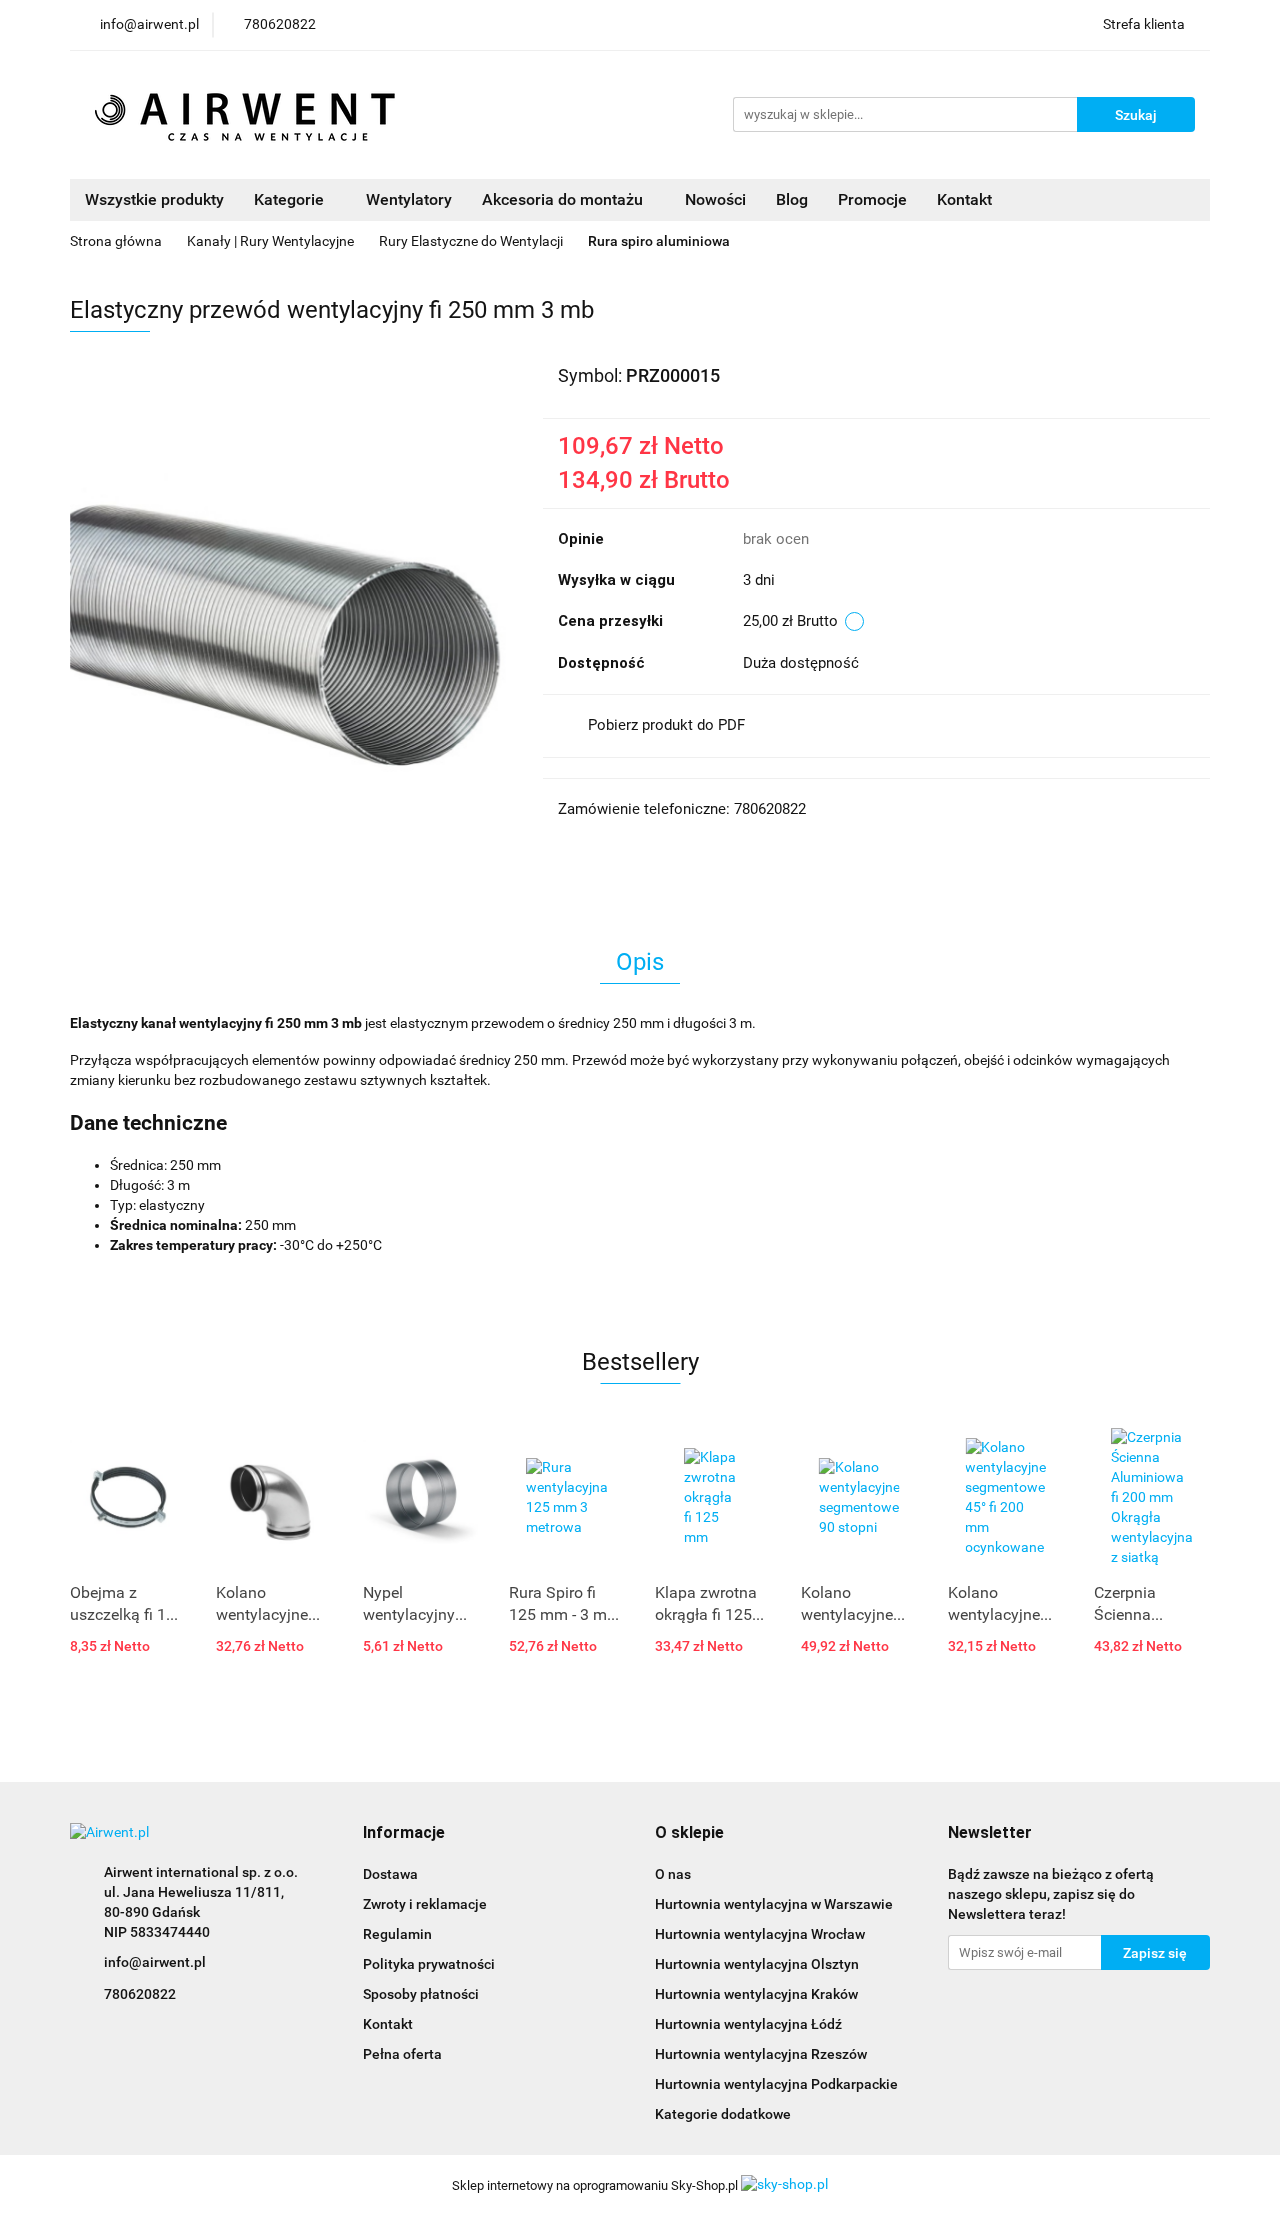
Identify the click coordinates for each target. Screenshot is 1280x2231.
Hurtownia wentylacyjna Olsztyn (757, 1964)
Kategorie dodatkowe (723, 2114)
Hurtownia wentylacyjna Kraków (756, 1994)
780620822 (140, 1994)
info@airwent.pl (155, 1962)
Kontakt (964, 199)
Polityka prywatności (429, 1964)
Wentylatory (409, 199)
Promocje (872, 199)
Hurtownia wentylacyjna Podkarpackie (776, 2084)
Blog (792, 199)
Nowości (715, 199)
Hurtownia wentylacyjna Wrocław (760, 1934)
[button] (404, 1833)
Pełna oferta (402, 2054)
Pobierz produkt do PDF (666, 725)
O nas (673, 1874)
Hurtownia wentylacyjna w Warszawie (774, 1904)
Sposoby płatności (421, 1994)
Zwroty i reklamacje (425, 1904)
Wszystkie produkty (154, 199)
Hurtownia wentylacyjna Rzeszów (761, 2054)
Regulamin (397, 1934)
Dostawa (390, 1874)
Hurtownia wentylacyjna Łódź (748, 2024)
